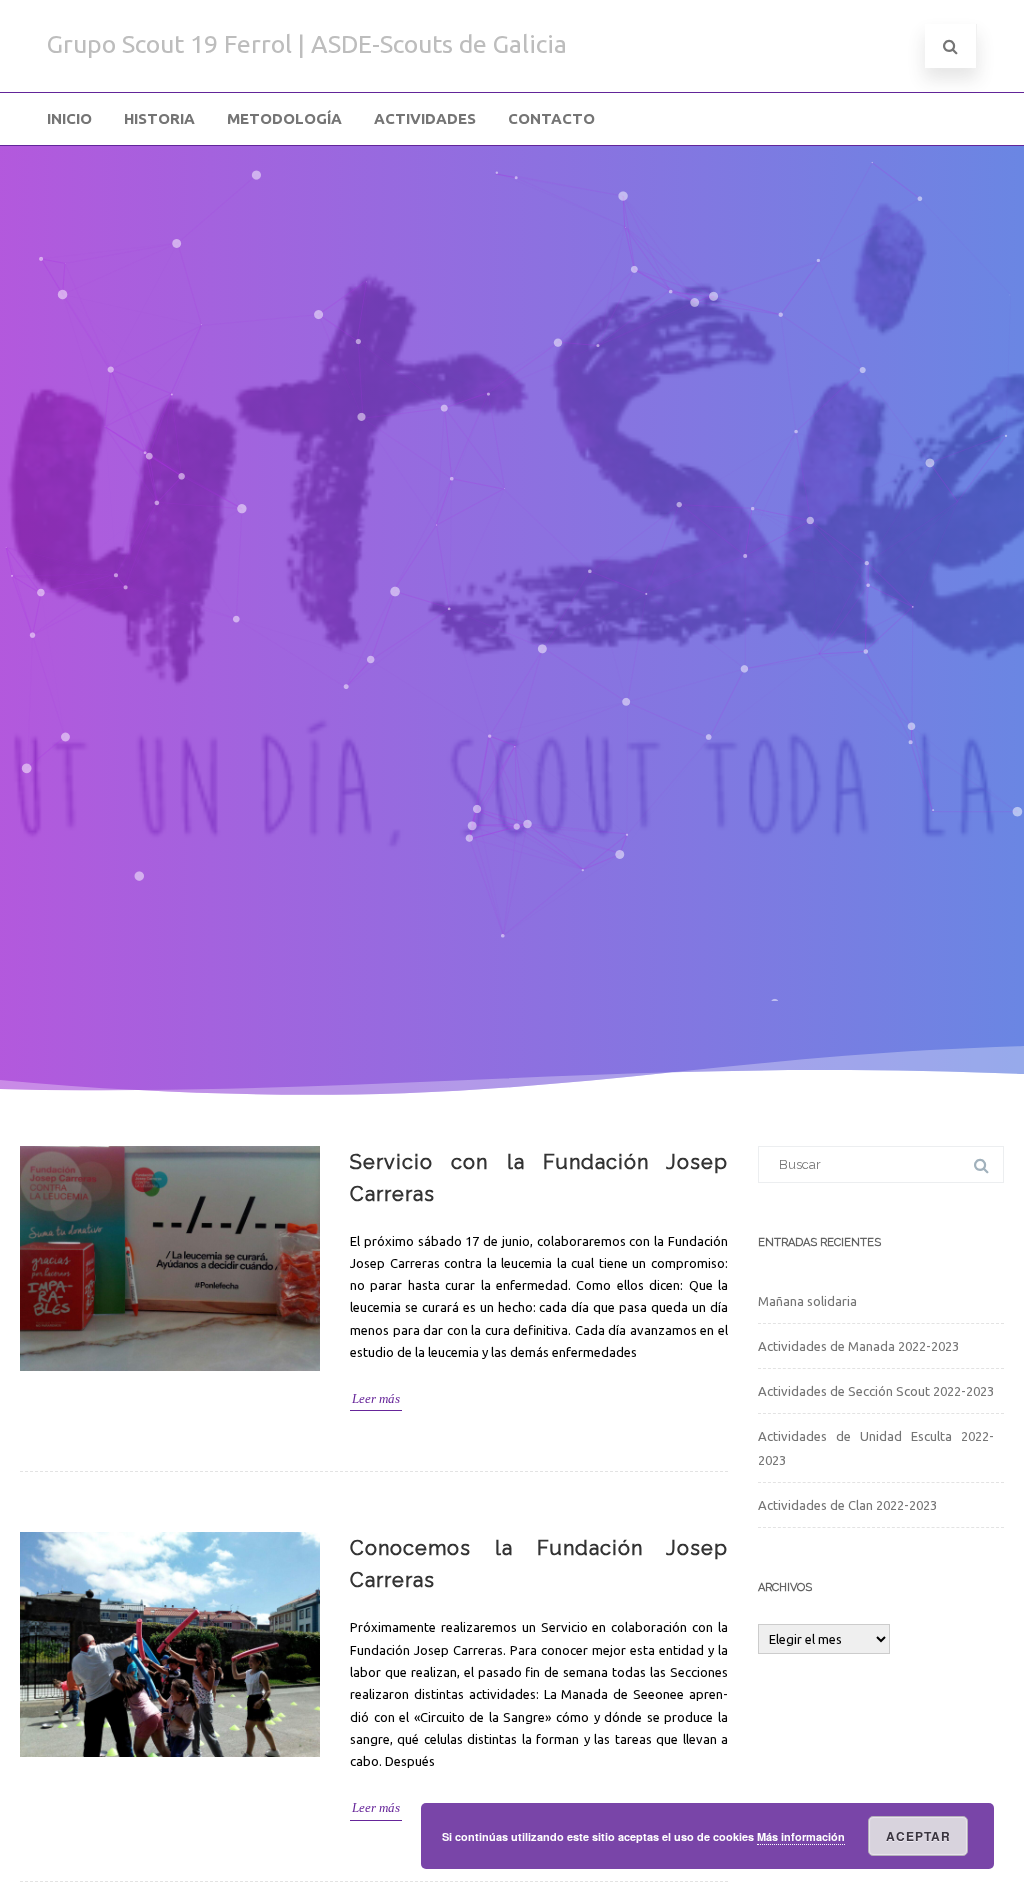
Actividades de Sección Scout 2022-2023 (876, 1391)
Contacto (551, 118)
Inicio (69, 118)
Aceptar (918, 1836)
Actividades (425, 118)
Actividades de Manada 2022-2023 (858, 1346)
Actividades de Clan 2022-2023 (847, 1505)
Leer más (376, 1398)
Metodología (284, 118)
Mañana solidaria (807, 1301)
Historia (159, 118)
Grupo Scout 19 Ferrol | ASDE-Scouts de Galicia (307, 44)
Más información (801, 1836)
